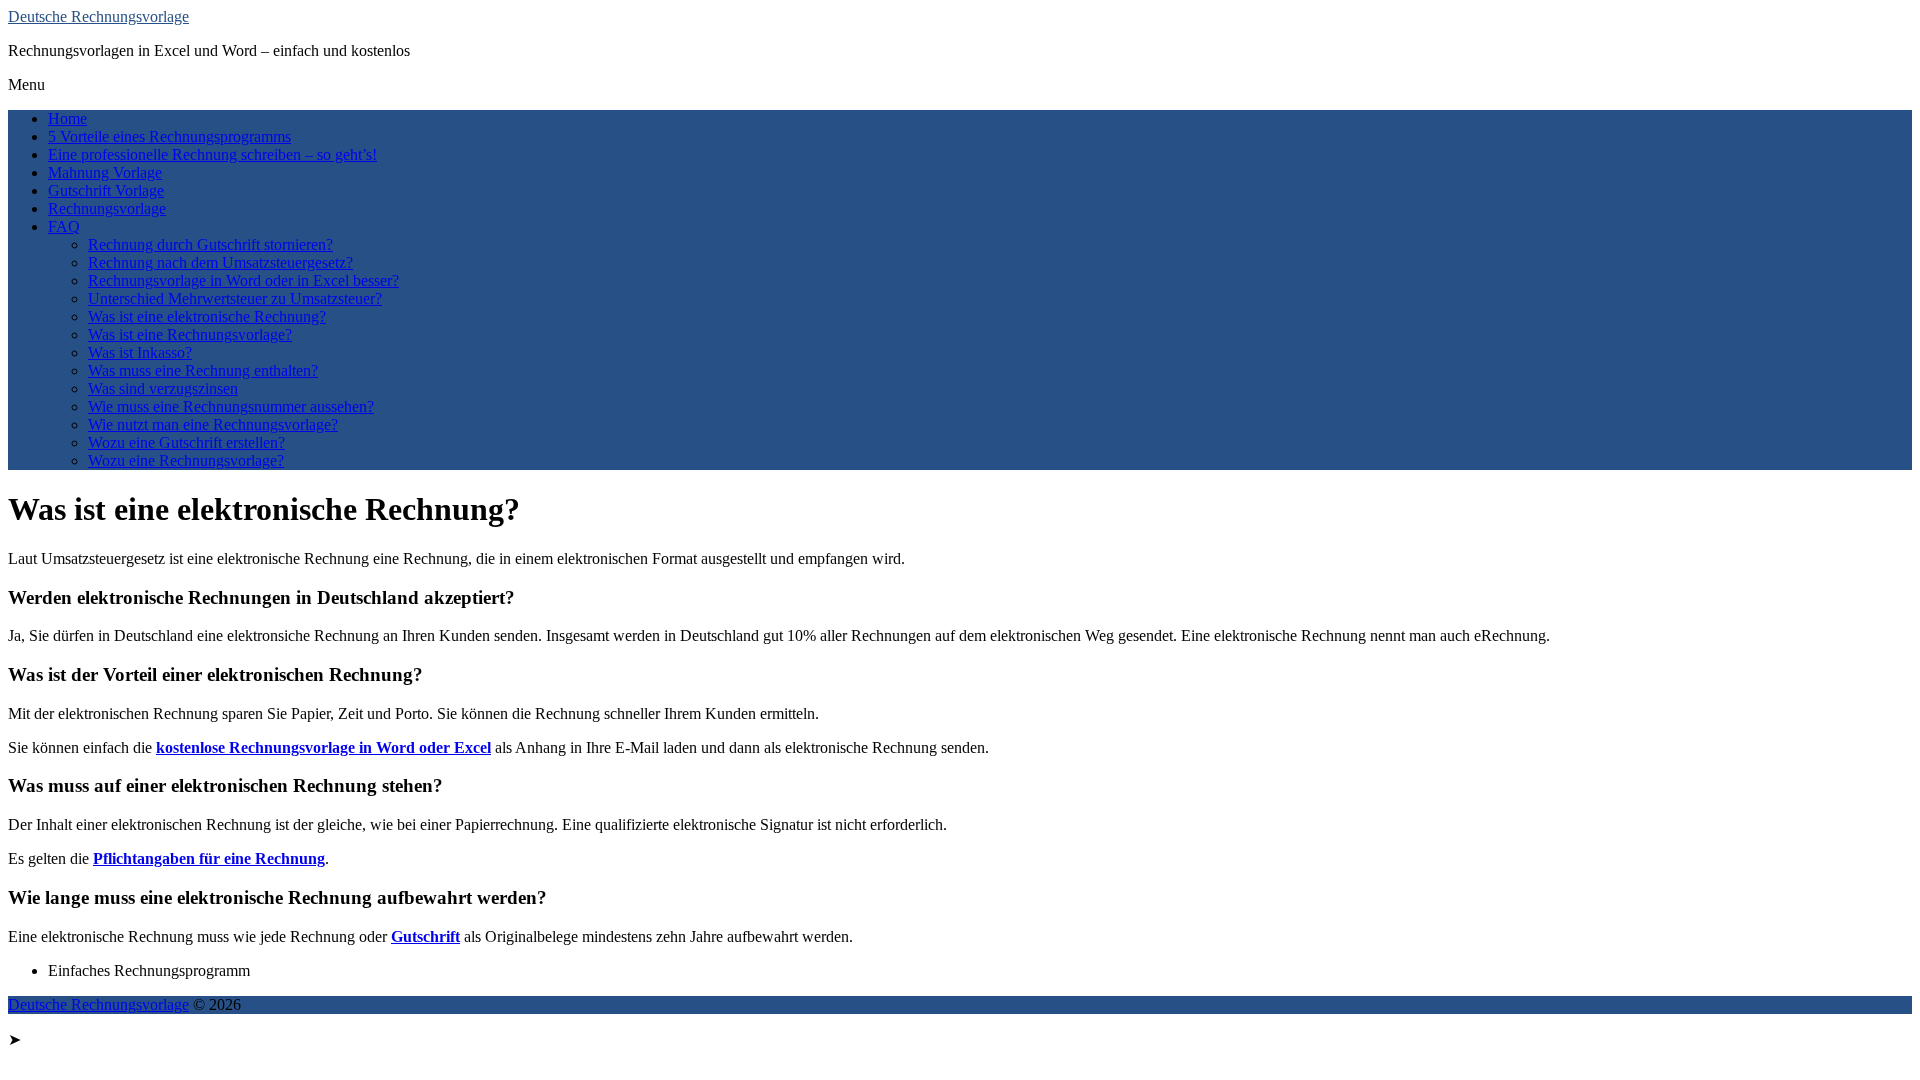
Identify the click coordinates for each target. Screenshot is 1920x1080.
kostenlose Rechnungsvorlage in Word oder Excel (323, 747)
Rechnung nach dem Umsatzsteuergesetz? (220, 262)
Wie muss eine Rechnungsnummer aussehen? (231, 406)
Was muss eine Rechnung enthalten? (203, 370)
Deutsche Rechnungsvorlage (98, 16)
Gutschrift (425, 936)
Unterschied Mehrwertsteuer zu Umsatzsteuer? (235, 298)
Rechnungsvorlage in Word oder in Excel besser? (243, 280)
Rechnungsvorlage (107, 208)
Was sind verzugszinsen (163, 388)
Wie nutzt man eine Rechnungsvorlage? (213, 424)
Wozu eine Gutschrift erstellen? (186, 442)
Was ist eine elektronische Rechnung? (207, 316)
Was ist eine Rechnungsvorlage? (190, 334)
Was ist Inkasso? (140, 352)
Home (67, 118)
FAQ (64, 226)
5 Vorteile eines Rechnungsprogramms (169, 136)
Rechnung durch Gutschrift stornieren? (210, 244)
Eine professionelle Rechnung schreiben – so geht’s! (212, 154)
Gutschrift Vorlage (106, 190)
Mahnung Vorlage (105, 172)
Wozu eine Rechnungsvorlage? (186, 460)
